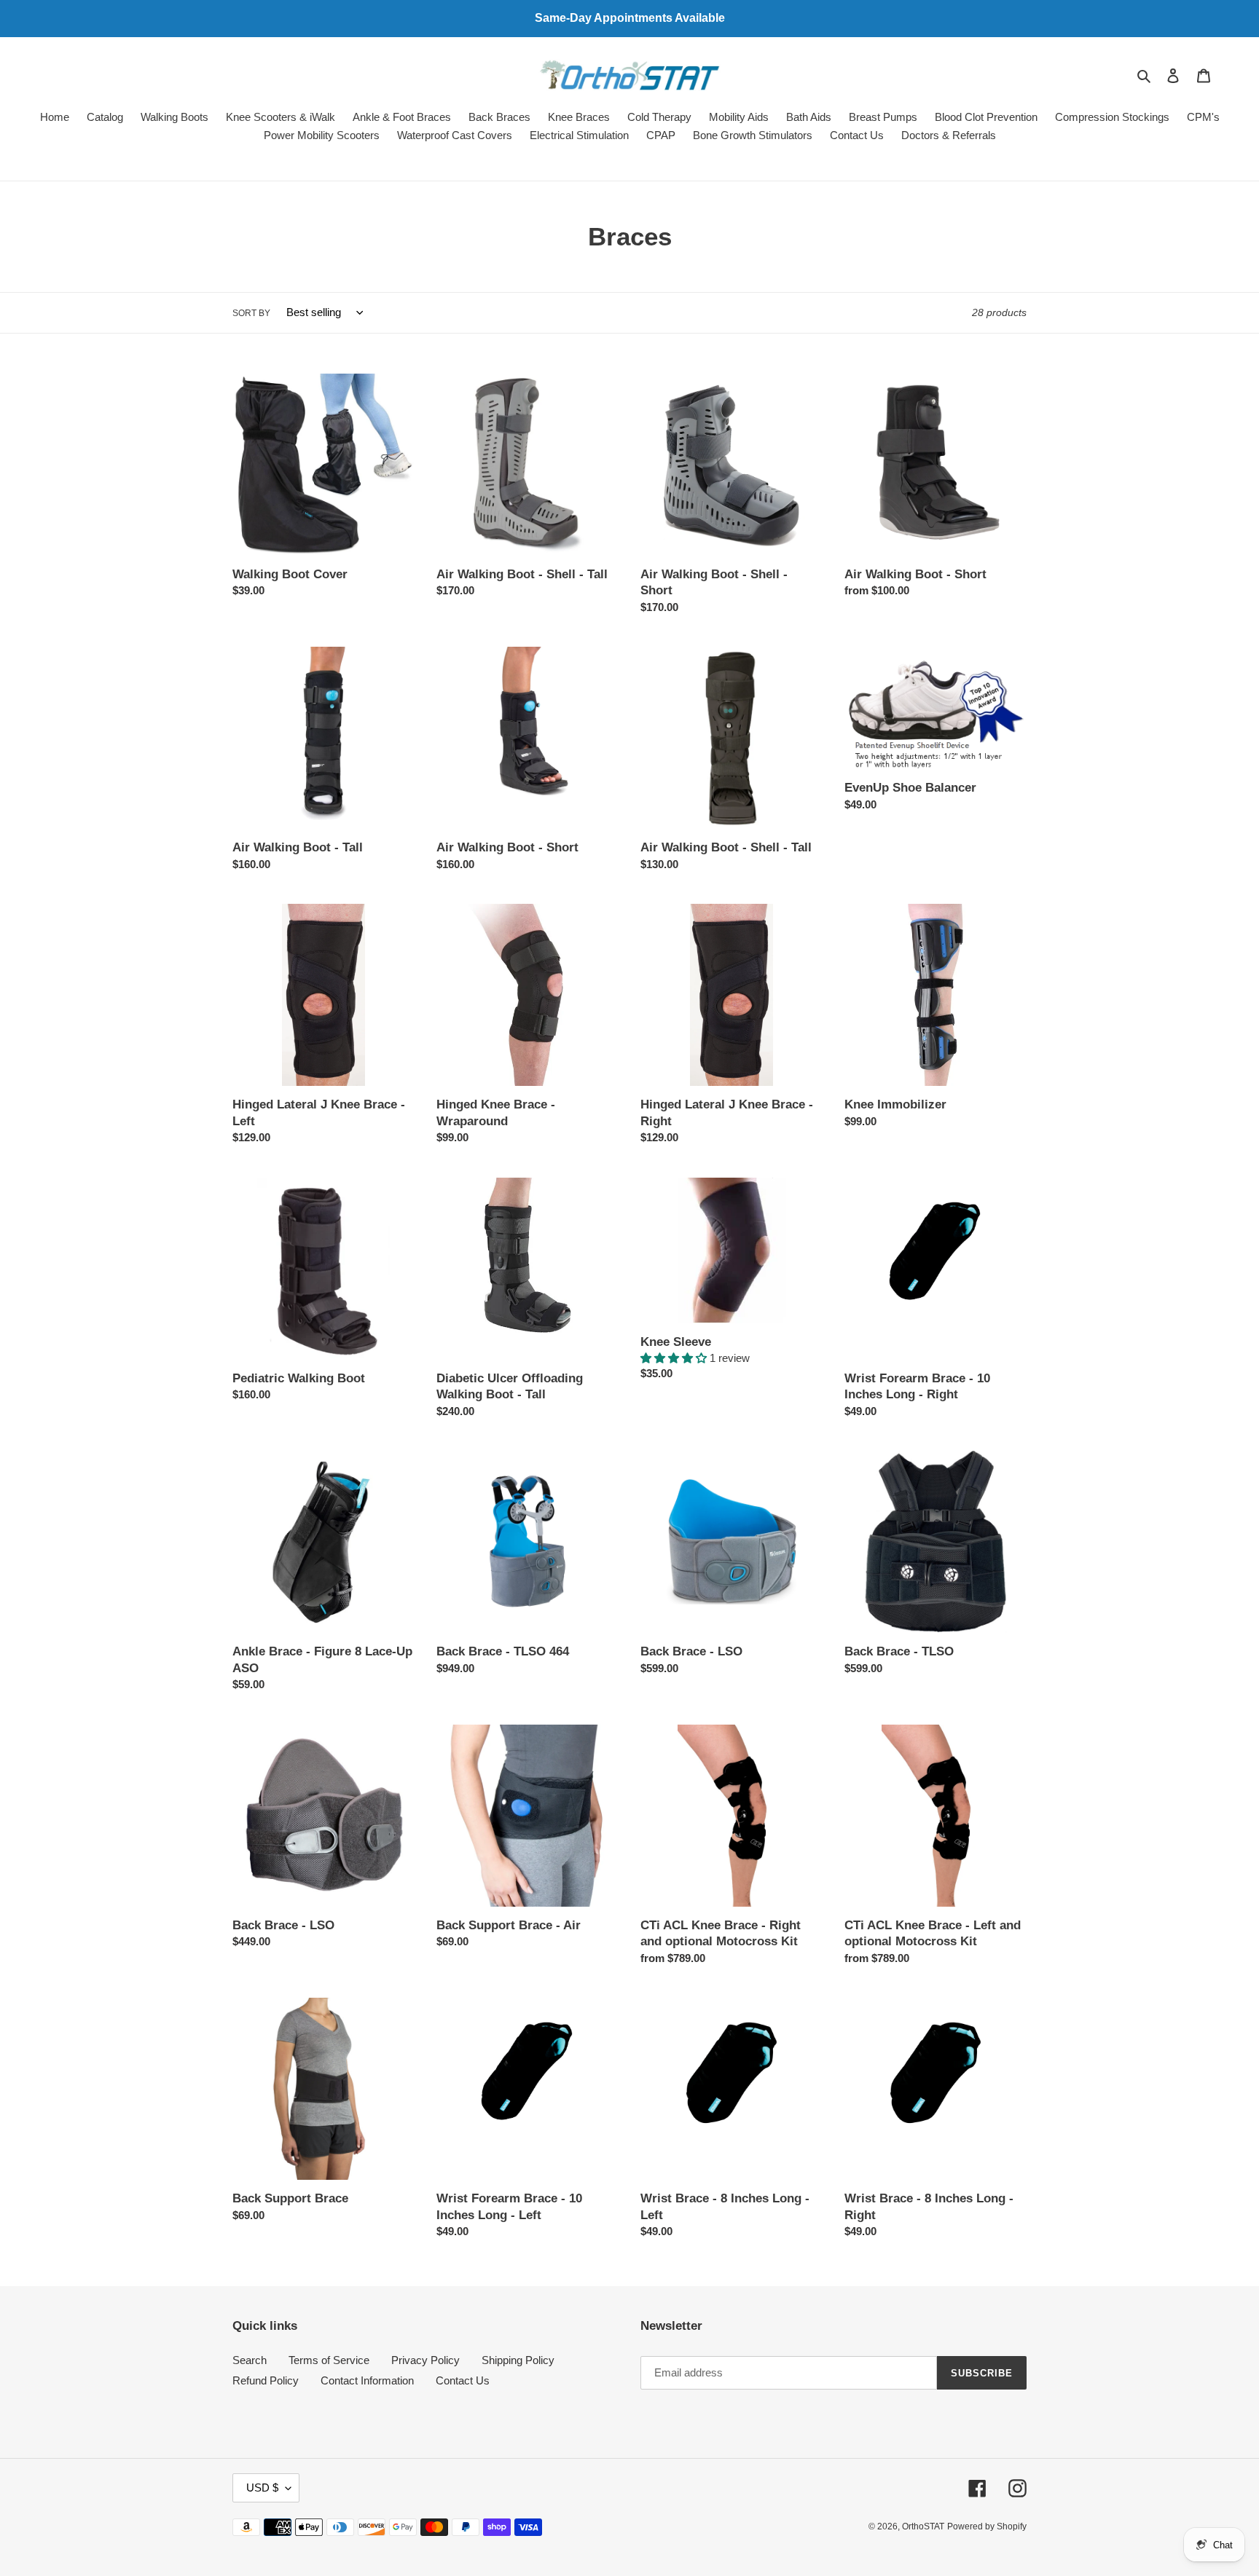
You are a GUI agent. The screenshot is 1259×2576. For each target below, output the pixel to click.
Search (250, 2360)
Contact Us (463, 2380)
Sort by (251, 313)
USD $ (262, 2488)
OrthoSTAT (923, 2526)
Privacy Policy (425, 2360)
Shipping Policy (518, 2360)
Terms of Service (329, 2360)
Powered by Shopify (987, 2526)
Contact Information (367, 2380)
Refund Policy (266, 2380)
